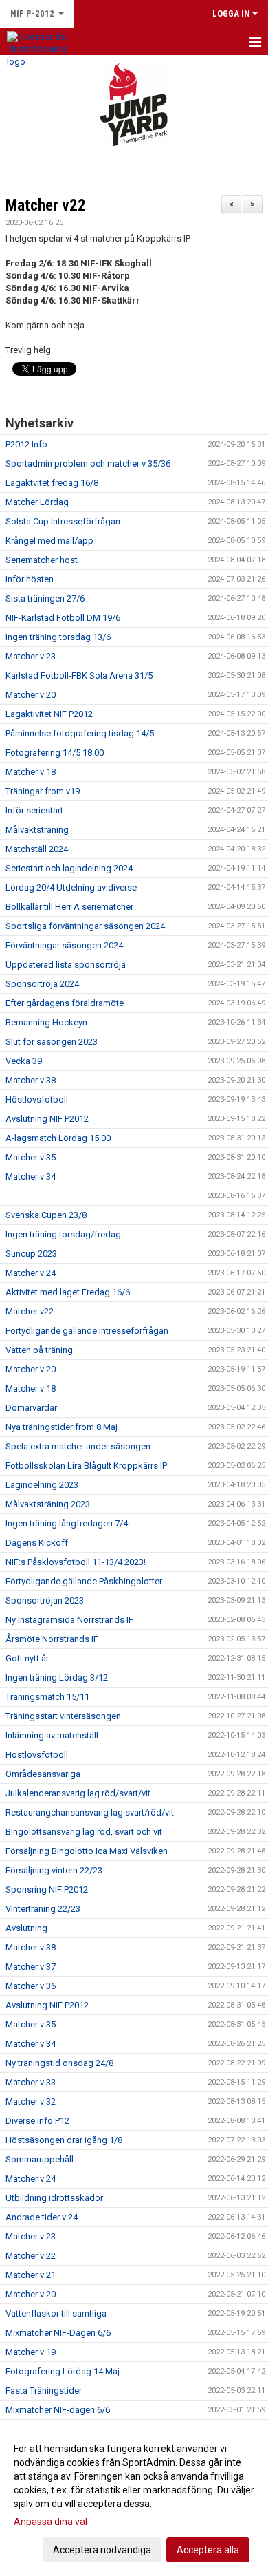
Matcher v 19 (31, 2352)
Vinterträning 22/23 (43, 1909)
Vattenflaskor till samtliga (56, 2313)
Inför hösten (30, 579)
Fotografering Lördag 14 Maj (63, 2371)
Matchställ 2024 (37, 849)
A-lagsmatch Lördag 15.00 (58, 1138)
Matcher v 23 (31, 656)
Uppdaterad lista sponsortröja (66, 965)
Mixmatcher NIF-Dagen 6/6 (58, 2333)
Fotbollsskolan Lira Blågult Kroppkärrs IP (86, 1466)
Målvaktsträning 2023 (48, 1504)
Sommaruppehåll (40, 2159)
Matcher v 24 (31, 1273)
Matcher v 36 (31, 1986)
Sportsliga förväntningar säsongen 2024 (85, 926)
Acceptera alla (208, 2550)
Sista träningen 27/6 (45, 598)
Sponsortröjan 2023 (45, 1600)
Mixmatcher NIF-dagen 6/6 (58, 2410)
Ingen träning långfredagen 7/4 (67, 1523)
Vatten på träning (39, 1350)
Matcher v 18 (31, 772)
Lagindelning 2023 (42, 1485)
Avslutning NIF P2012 (47, 1119)
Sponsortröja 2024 (42, 984)
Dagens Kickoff (37, 1543)
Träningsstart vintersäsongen (63, 1716)
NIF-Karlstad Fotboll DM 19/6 (63, 618)
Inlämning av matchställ (52, 1735)
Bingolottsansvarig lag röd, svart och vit (84, 1832)
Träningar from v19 (43, 791)
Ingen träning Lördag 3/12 (57, 1678)
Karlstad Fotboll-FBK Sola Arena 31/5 (79, 675)
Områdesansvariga (43, 1774)
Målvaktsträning (37, 830)
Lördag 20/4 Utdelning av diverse (71, 887)
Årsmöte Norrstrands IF (52, 1639)
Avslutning (26, 1928)
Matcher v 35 (31, 1157)
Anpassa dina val (51, 2522)
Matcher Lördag (37, 502)
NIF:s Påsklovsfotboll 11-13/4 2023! (76, 1562)
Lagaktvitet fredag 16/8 (52, 483)
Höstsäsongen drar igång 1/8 (64, 2140)
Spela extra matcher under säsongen (78, 1446)
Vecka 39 (24, 1061)
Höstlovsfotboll (37, 1099)
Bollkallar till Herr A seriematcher (69, 907)
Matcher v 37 (31, 1967)
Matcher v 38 (31, 1080)
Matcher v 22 (31, 2256)
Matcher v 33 (31, 2082)
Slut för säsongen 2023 (52, 1042)
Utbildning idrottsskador (54, 2198)
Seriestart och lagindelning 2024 (69, 868)
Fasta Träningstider (44, 2391)
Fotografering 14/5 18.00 (55, 753)
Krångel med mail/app (49, 541)
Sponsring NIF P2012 (47, 1890)
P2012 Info (26, 444)
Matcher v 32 (31, 2101)
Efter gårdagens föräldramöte (65, 1003)
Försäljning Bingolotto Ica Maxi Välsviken (87, 1851)
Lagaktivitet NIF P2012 (49, 714)
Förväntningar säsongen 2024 (64, 945)
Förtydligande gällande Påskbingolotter (84, 1581)
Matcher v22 (46, 205)
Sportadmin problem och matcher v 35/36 (88, 464)
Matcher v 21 (31, 2275)
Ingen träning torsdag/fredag (63, 1234)
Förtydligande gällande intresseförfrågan (87, 1331)
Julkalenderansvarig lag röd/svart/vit (78, 1793)
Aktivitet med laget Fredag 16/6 (68, 1292)
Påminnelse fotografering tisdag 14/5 (80, 733)
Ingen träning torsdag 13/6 (58, 637)
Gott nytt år (27, 1658)
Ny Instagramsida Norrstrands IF (69, 1620)
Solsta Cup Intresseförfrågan (63, 521)
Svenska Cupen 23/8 (46, 1215)
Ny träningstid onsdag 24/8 (59, 2063)
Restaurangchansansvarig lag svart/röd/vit (90, 1812)
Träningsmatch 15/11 (47, 1697)
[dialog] (134, 2499)
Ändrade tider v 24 (42, 2217)
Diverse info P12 (37, 2121)
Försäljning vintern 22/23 (54, 1870)
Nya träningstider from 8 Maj (62, 1427)
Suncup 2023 (31, 1254)
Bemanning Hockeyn (46, 1022)
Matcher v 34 (31, 1177)
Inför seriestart (34, 810)
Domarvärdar (31, 1408)
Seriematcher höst (42, 560)
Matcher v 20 (31, 695)
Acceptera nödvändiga (102, 2550)
